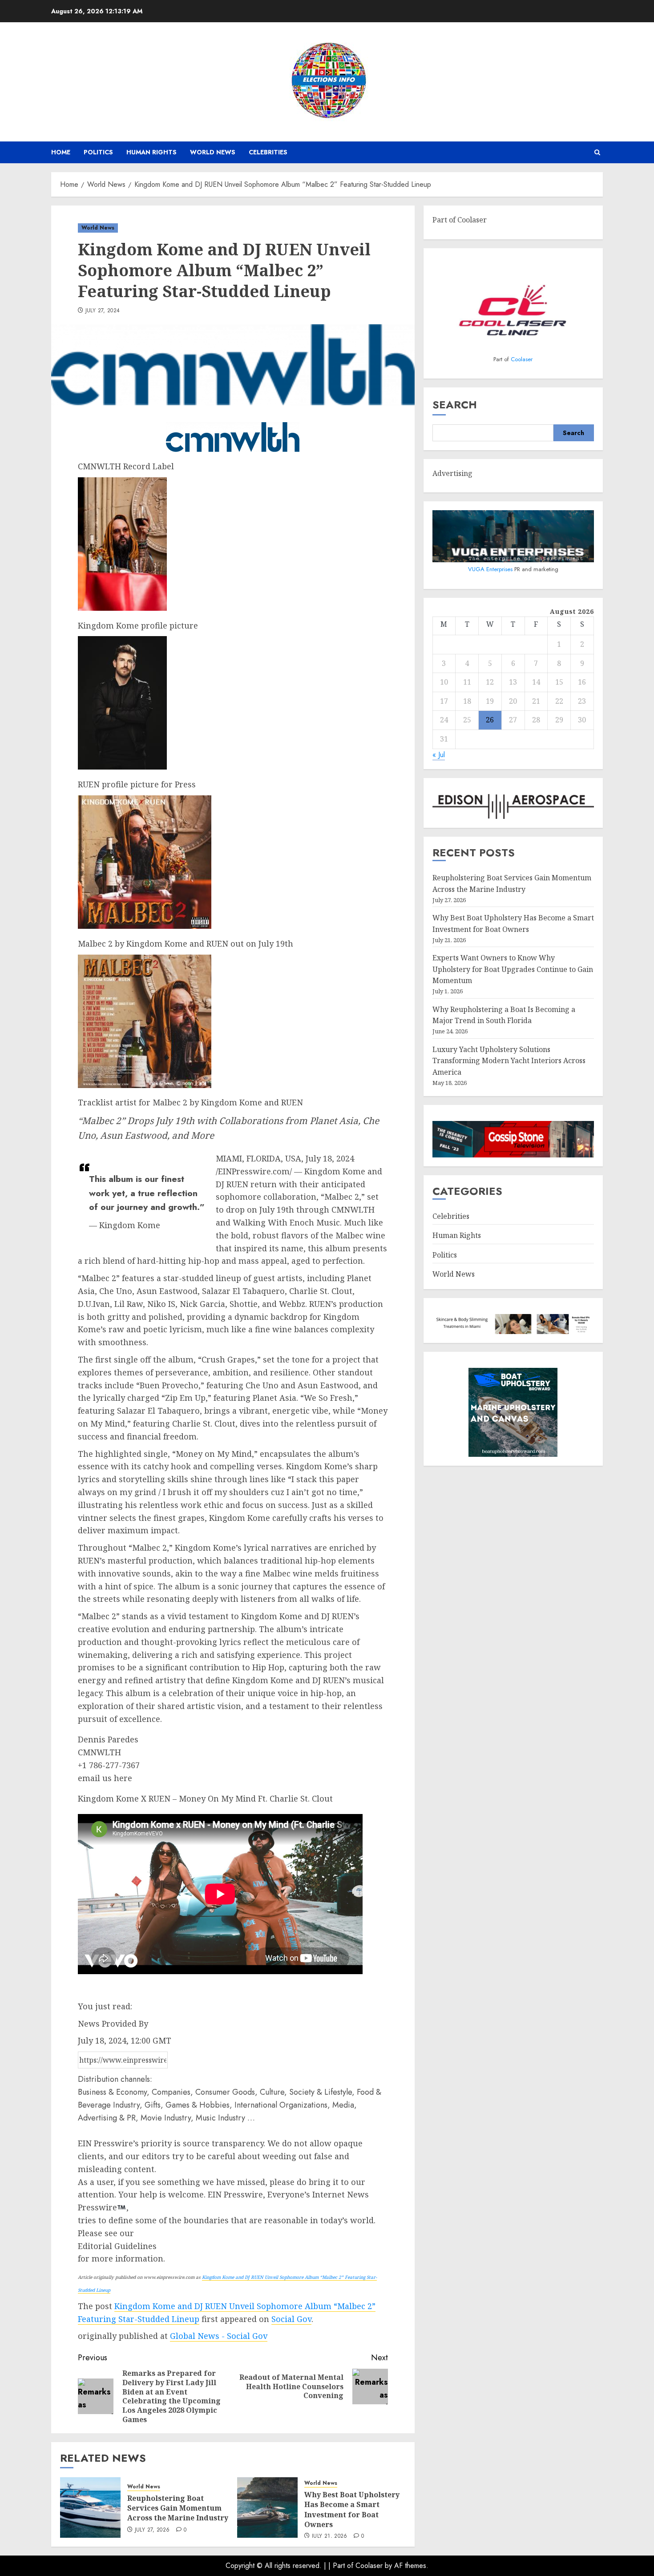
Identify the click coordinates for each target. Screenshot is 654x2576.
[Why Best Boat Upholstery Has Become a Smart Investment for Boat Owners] (267, 2507)
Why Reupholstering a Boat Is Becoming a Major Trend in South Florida (504, 1015)
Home (61, 152)
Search (455, 405)
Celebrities (268, 152)
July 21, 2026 (330, 2536)
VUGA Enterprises (491, 569)
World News (213, 152)
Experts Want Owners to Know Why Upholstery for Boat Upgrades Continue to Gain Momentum (513, 969)
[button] (597, 152)
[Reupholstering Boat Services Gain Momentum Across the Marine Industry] (90, 2507)
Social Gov (291, 2319)
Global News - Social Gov (219, 2336)
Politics (98, 152)
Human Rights (151, 152)
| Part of (342, 2566)
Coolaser (522, 359)
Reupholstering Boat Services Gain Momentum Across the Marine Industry (178, 2508)
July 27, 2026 (152, 2530)
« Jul (439, 755)
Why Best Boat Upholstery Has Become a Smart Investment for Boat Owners (352, 2509)
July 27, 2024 (103, 311)
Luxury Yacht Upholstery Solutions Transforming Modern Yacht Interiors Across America (509, 1061)
